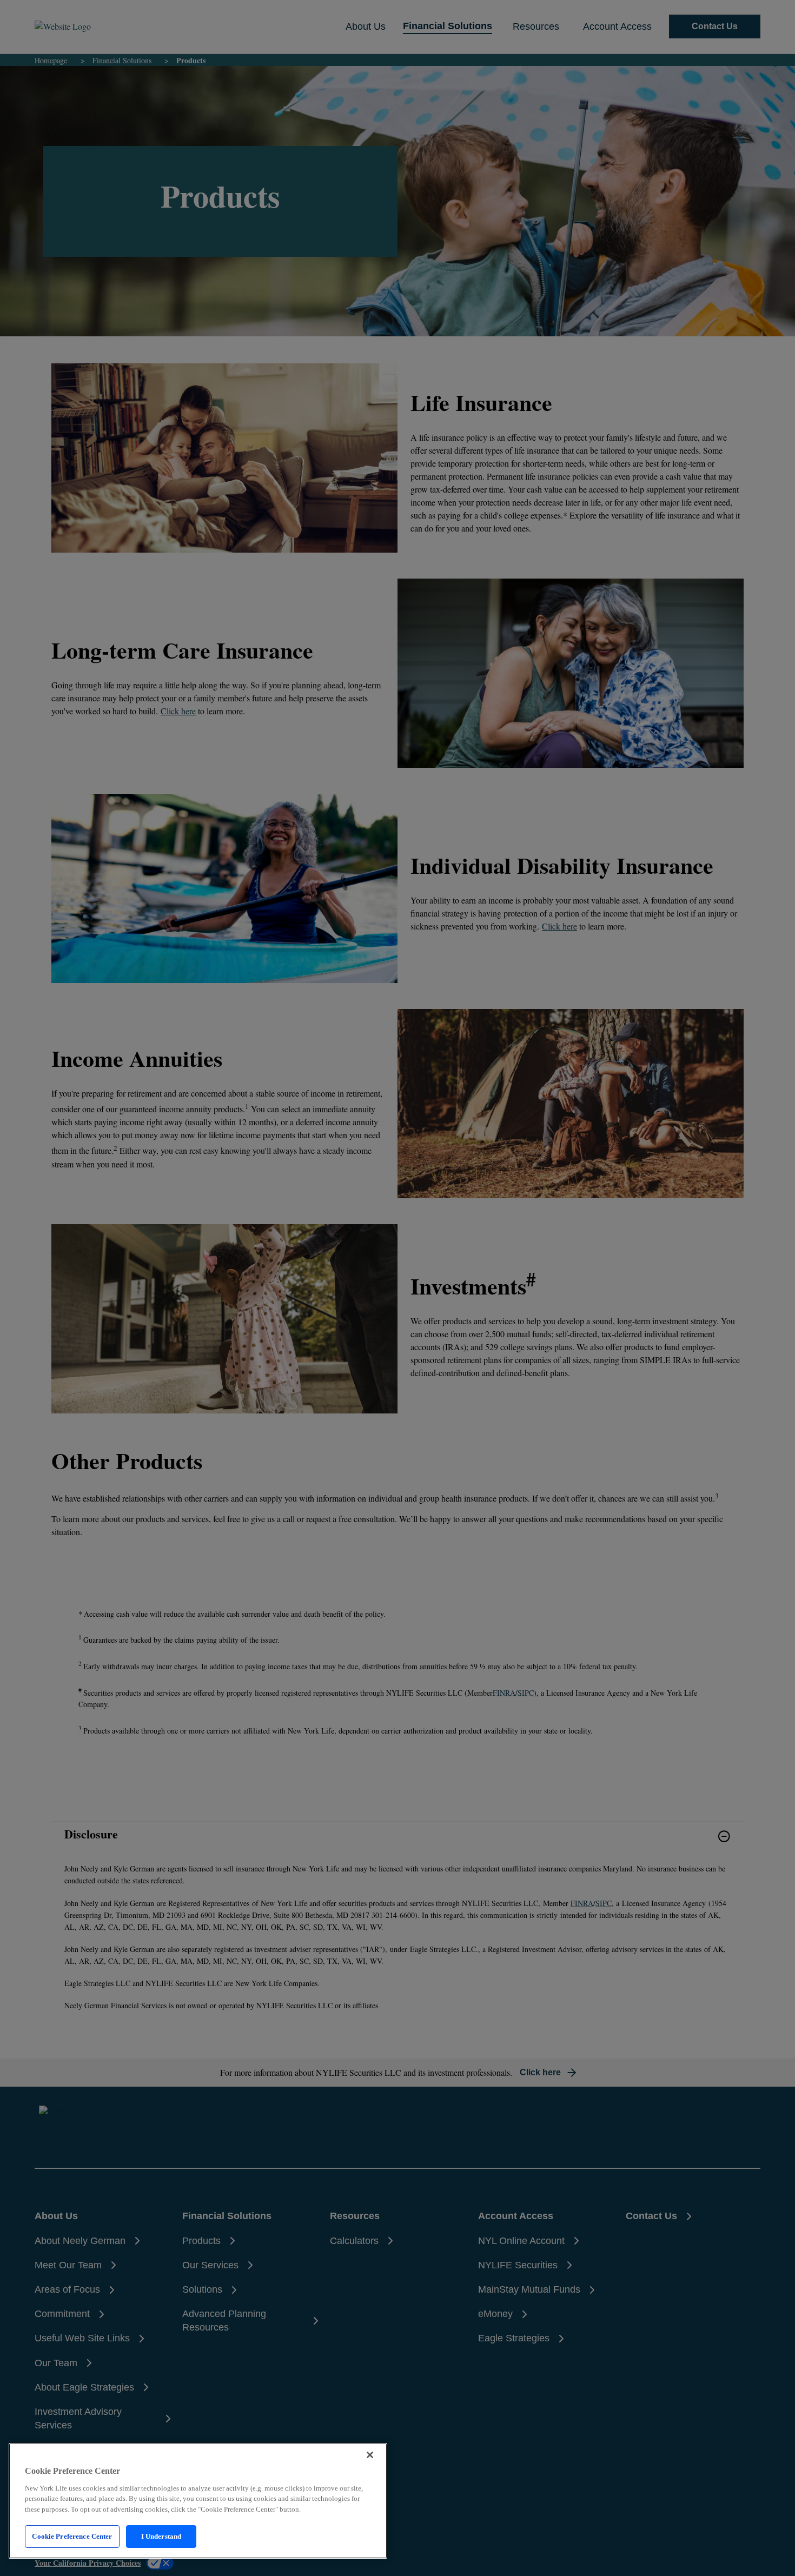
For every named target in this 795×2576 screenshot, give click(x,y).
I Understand (161, 2536)
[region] (198, 2501)
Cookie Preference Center (72, 2536)
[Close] (370, 2455)
